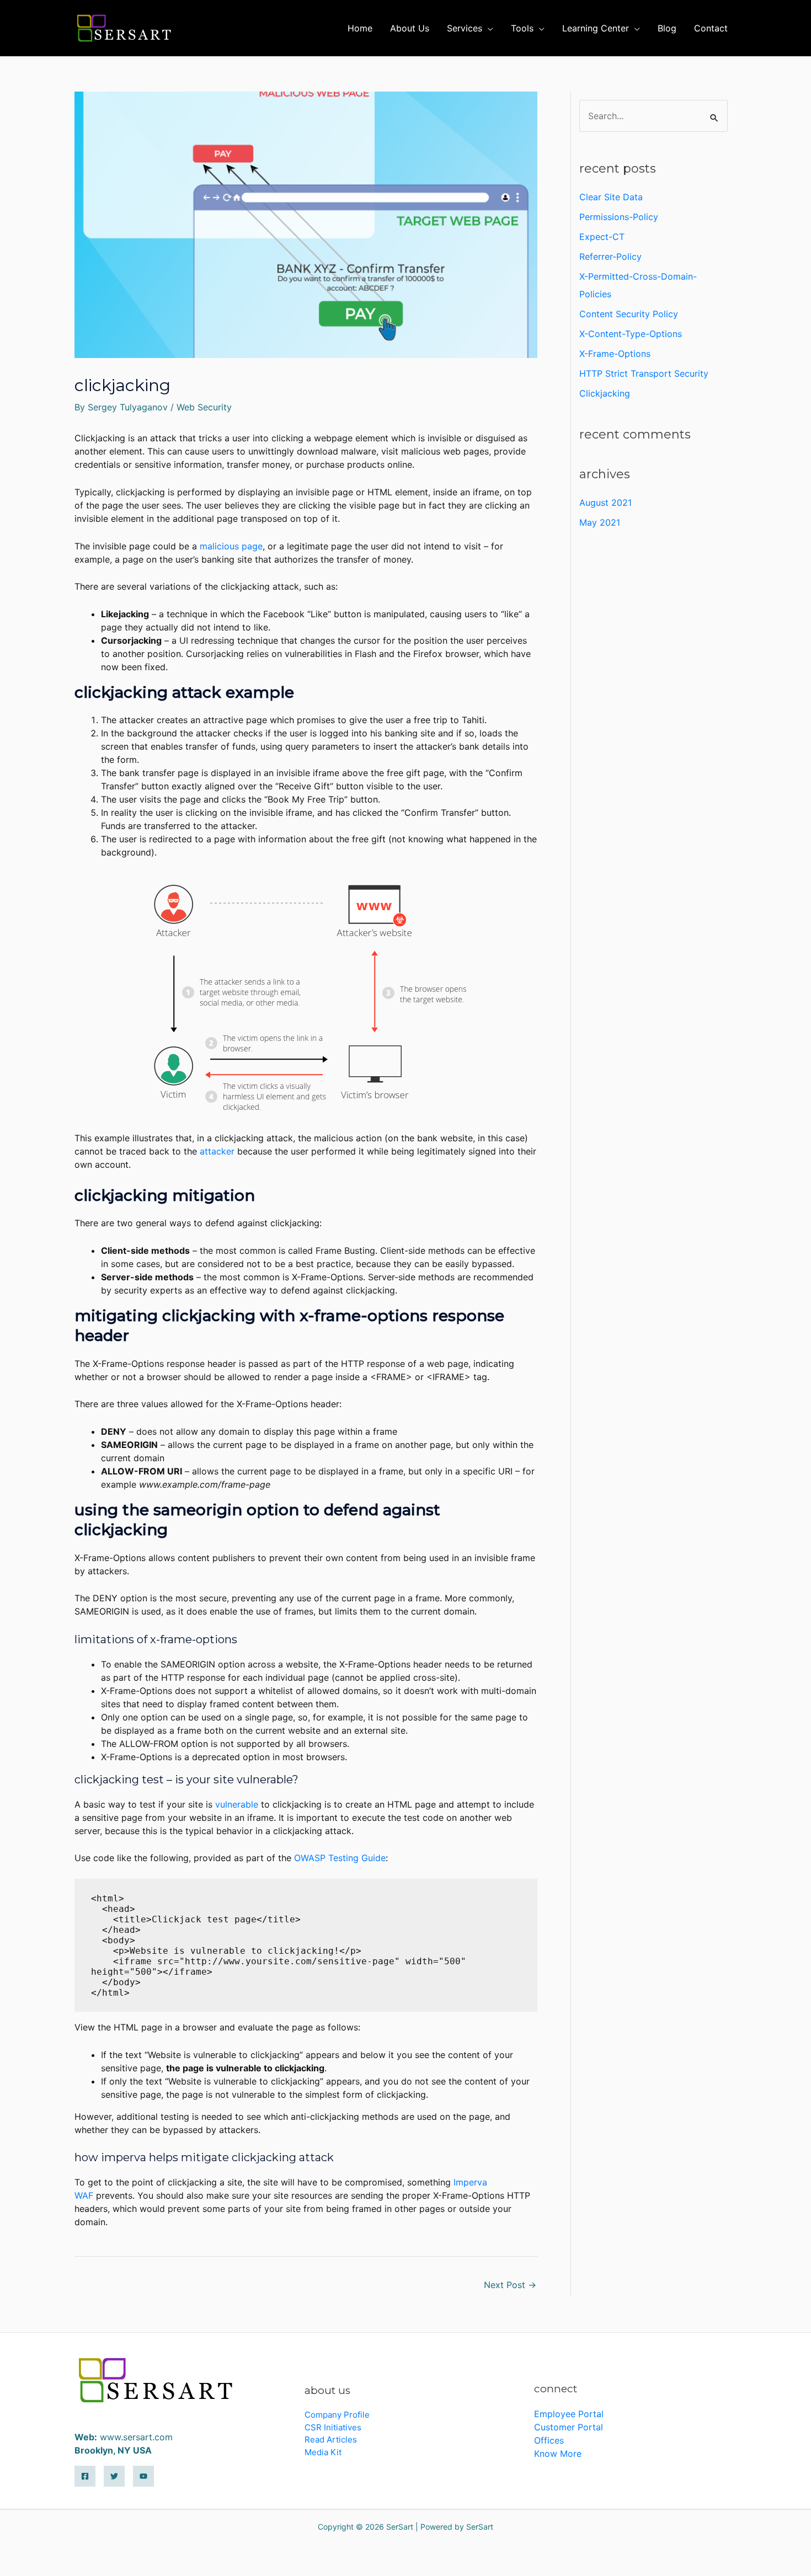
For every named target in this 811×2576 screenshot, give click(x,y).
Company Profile (337, 2415)
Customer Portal (569, 2427)
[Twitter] (114, 2476)
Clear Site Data (611, 197)
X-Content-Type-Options (631, 334)
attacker (217, 1151)
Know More (558, 2454)
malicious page (231, 546)
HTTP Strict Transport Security (644, 373)
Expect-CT (602, 237)
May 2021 (600, 522)
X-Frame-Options (615, 354)
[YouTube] (143, 2476)
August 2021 (605, 503)
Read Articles (331, 2439)
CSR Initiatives (333, 2427)
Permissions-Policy (619, 217)
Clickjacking (605, 393)
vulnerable (237, 1804)
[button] (488, 28)
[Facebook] (85, 2476)
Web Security (204, 407)
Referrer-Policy (610, 256)
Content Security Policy (629, 314)
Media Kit (323, 2452)
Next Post (510, 2285)
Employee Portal (569, 2414)
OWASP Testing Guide (340, 1858)
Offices (549, 2440)
